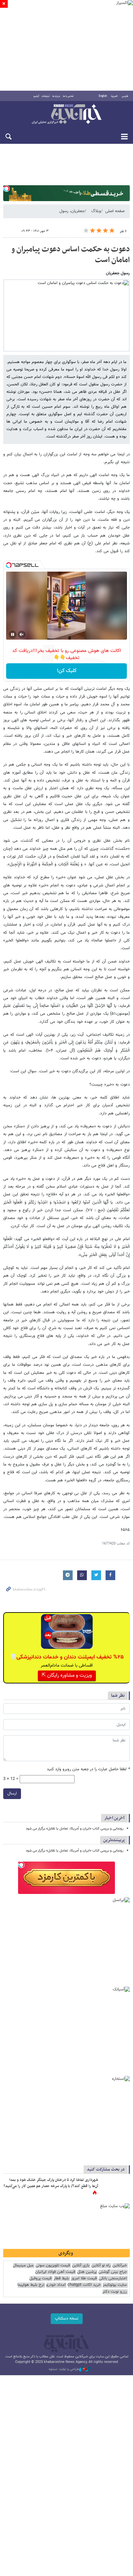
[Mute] (22, 634)
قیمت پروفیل (41, 2279)
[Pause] (13, 634)
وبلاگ (96, 211)
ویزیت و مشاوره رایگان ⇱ (67, 1676)
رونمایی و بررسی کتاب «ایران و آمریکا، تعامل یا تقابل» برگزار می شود (75, 1829)
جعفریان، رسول (72, 211)
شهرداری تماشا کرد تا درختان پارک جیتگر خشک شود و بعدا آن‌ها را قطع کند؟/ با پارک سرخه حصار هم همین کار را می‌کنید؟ (51, 2183)
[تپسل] (6, 188)
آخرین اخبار (114, 1818)
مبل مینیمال (23, 2266)
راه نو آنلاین (101, 2266)
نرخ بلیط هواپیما (31, 2285)
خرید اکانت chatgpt (84, 2285)
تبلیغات (46, 96)
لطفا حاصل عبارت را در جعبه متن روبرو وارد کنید (88, 1769)
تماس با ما (68, 96)
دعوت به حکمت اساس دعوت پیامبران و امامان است (71, 255)
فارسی (125, 96)
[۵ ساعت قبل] (115, 2187)
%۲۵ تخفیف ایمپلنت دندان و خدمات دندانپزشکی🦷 (67, 1657)
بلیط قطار (61, 2279)
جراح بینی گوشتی (113, 2272)
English (103, 96)
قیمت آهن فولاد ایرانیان (55, 2272)
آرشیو (36, 96)
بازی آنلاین (81, 2266)
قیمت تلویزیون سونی (53, 2266)
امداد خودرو (56, 2285)
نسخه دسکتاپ (67, 2319)
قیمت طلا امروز (84, 2279)
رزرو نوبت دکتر (115, 2292)
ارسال (12, 1794)
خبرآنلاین (66, 115)
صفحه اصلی (115, 211)
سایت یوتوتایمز (115, 2285)
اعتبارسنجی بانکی (113, 2279)
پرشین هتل (87, 2272)
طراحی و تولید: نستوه (64, 2369)
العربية (114, 96)
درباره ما (56, 96)
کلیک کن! (67, 671)
